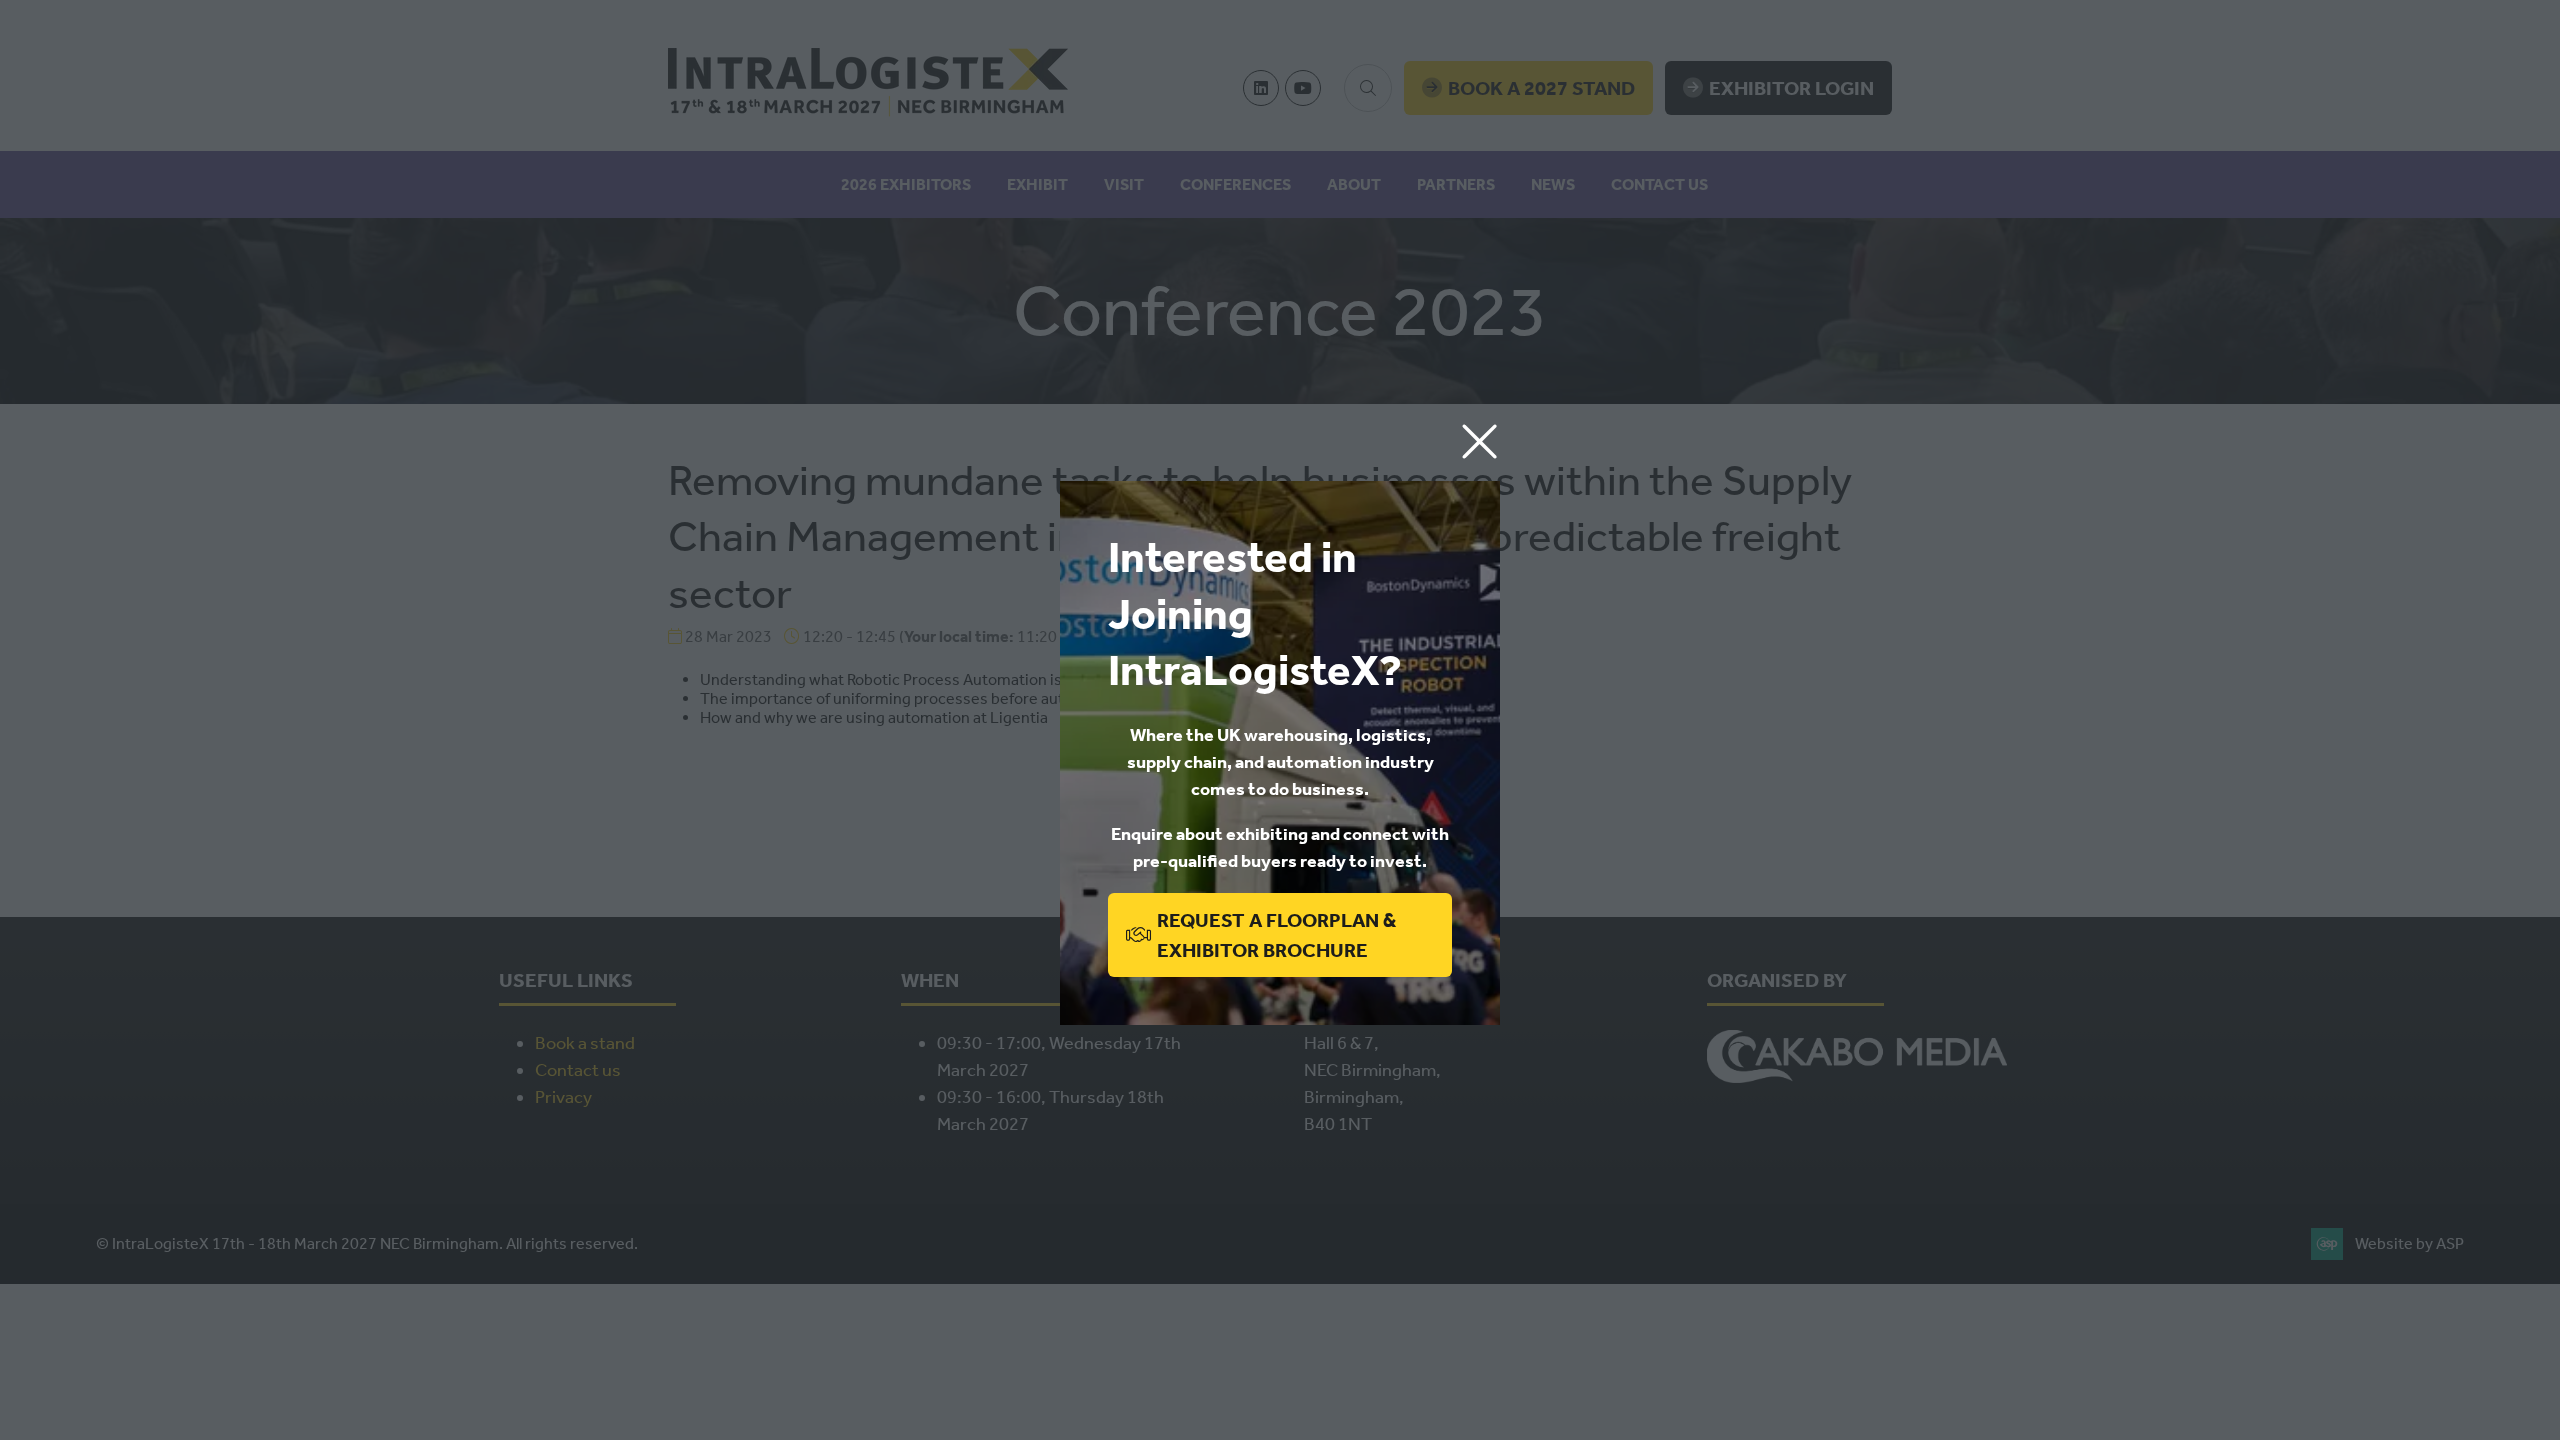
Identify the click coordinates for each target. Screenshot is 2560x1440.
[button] (1479, 442)
